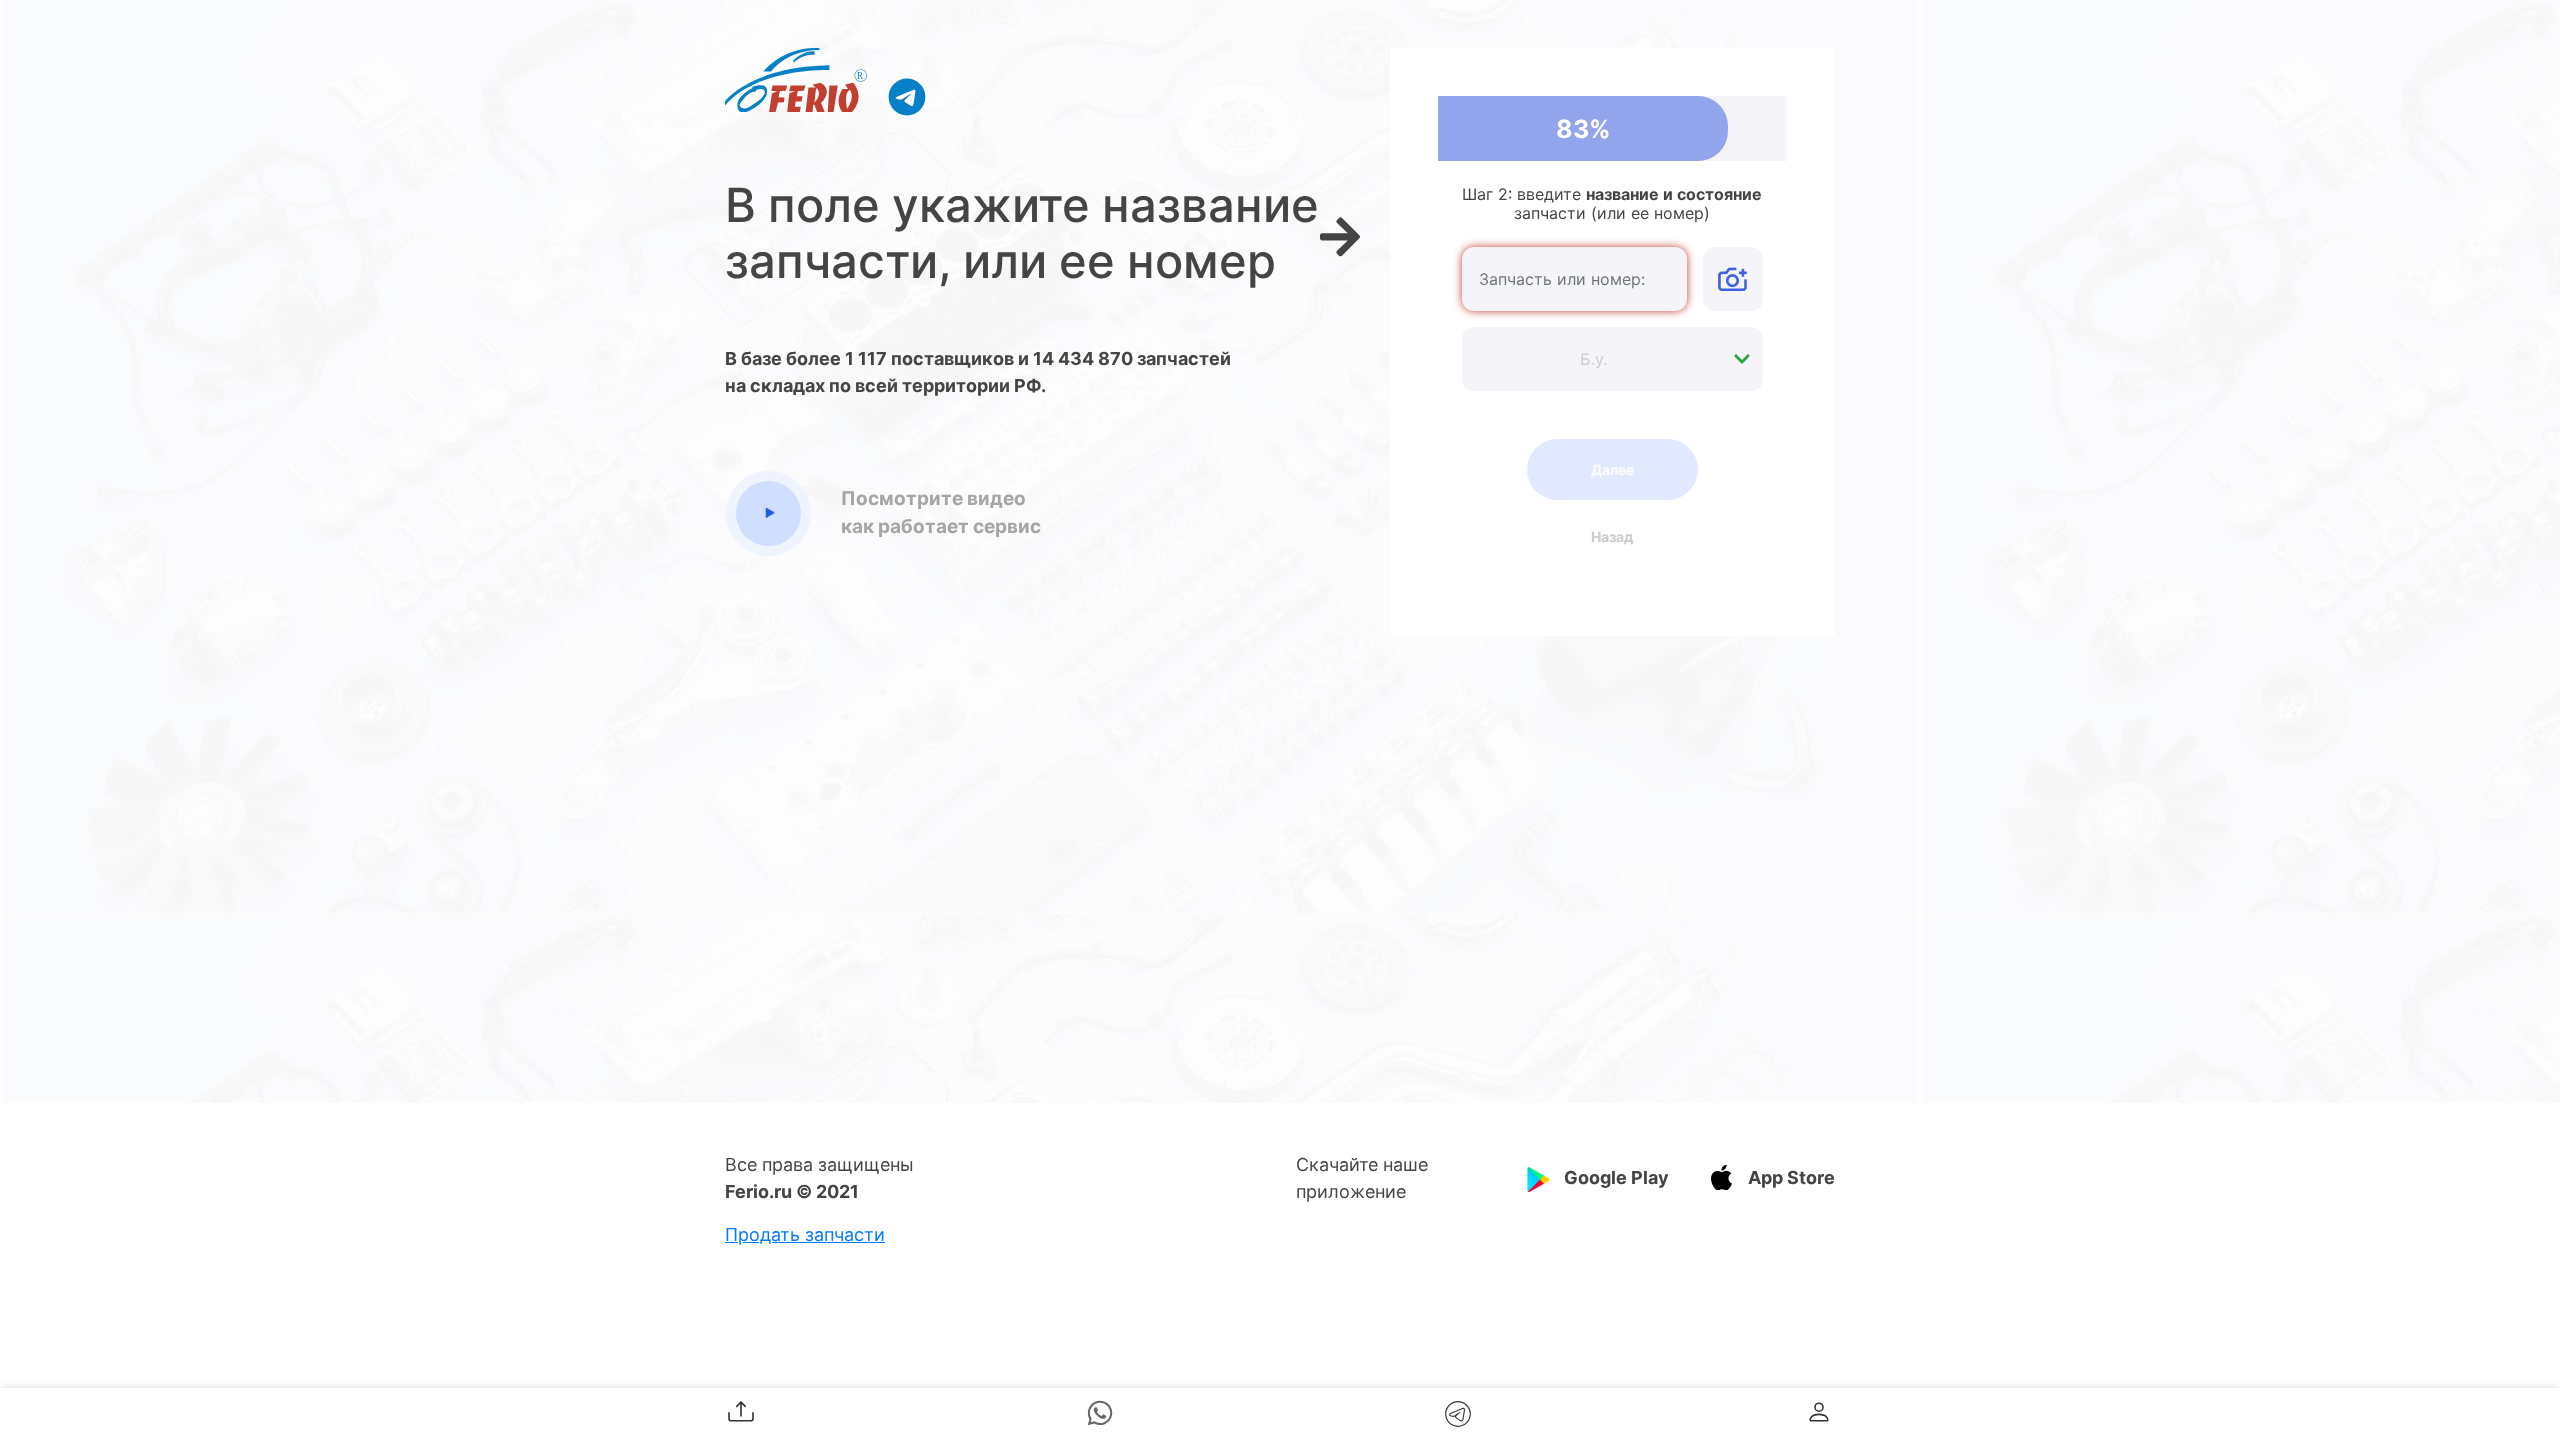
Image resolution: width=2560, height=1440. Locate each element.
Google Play (1616, 1177)
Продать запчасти (805, 1234)
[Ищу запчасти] (907, 96)
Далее (1612, 469)
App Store (1791, 1177)
